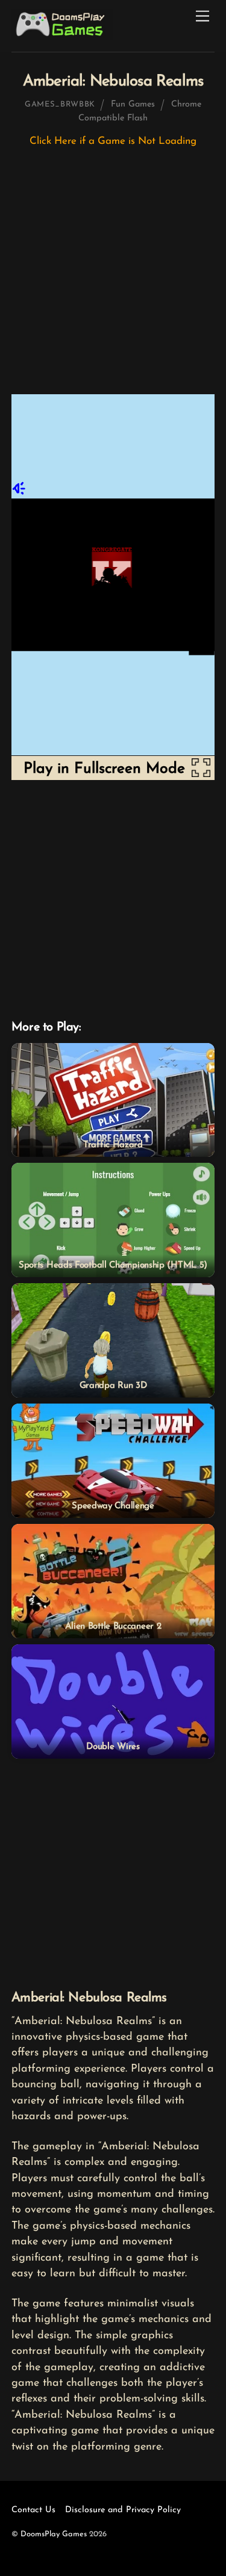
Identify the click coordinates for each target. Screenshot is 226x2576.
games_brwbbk (60, 104)
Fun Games (133, 104)
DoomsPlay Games (54, 2534)
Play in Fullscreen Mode (104, 769)
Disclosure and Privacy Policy (123, 2510)
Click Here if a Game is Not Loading (113, 141)
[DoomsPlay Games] (62, 37)
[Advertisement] (113, 277)
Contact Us (33, 2510)
